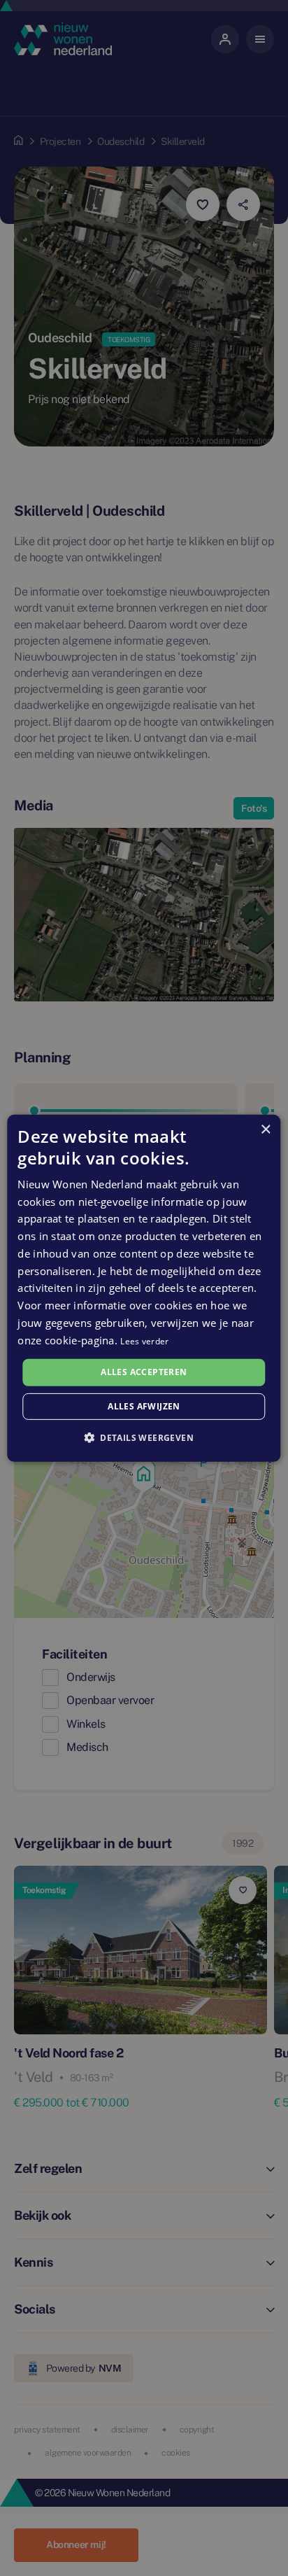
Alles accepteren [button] (144, 1372)
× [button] (265, 1129)
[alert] (144, 1288)
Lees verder (144, 1340)
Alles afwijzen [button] (144, 1406)
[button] (144, 1437)
